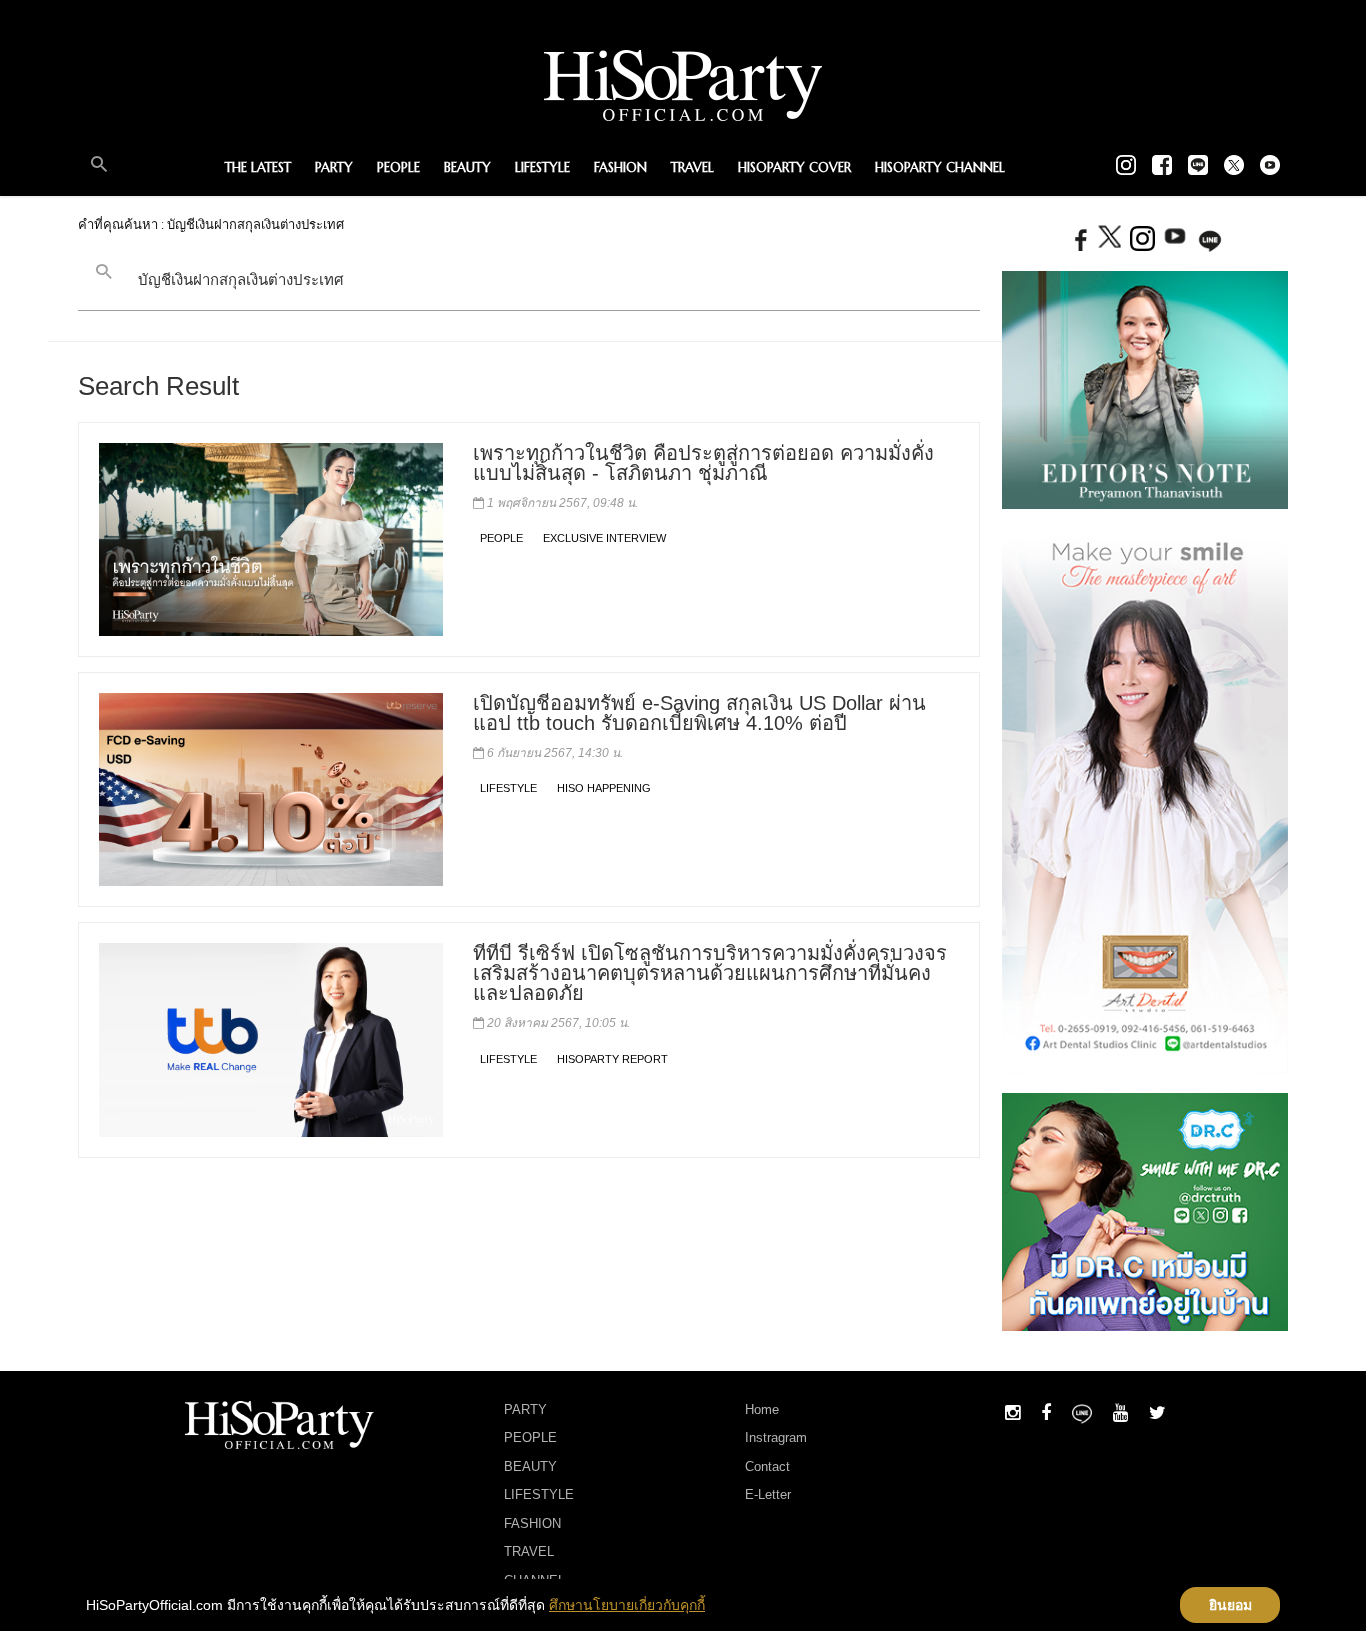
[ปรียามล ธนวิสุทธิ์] (1145, 389)
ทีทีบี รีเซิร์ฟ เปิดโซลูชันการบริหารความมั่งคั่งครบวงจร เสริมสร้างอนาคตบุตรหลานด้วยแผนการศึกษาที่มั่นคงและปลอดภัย (710, 973)
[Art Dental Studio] (1145, 800)
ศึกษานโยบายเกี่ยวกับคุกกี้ (627, 1605)
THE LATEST (258, 167)
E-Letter (768, 1494)
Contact (767, 1466)
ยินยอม (1230, 1605)
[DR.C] (1145, 1210)
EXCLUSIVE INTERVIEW (604, 538)
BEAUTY (467, 167)
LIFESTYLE (542, 167)
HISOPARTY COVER (794, 167)
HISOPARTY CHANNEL (940, 167)
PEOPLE (398, 167)
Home (762, 1409)
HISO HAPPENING (604, 788)
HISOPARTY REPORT (612, 1059)
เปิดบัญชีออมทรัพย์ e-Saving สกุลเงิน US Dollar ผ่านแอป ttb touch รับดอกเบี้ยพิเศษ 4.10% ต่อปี (699, 713)
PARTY (334, 167)
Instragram (776, 1437)
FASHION (620, 167)
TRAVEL (692, 167)
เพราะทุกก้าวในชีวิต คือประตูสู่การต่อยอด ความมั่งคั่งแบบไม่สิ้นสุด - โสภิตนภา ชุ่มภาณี (703, 463)
